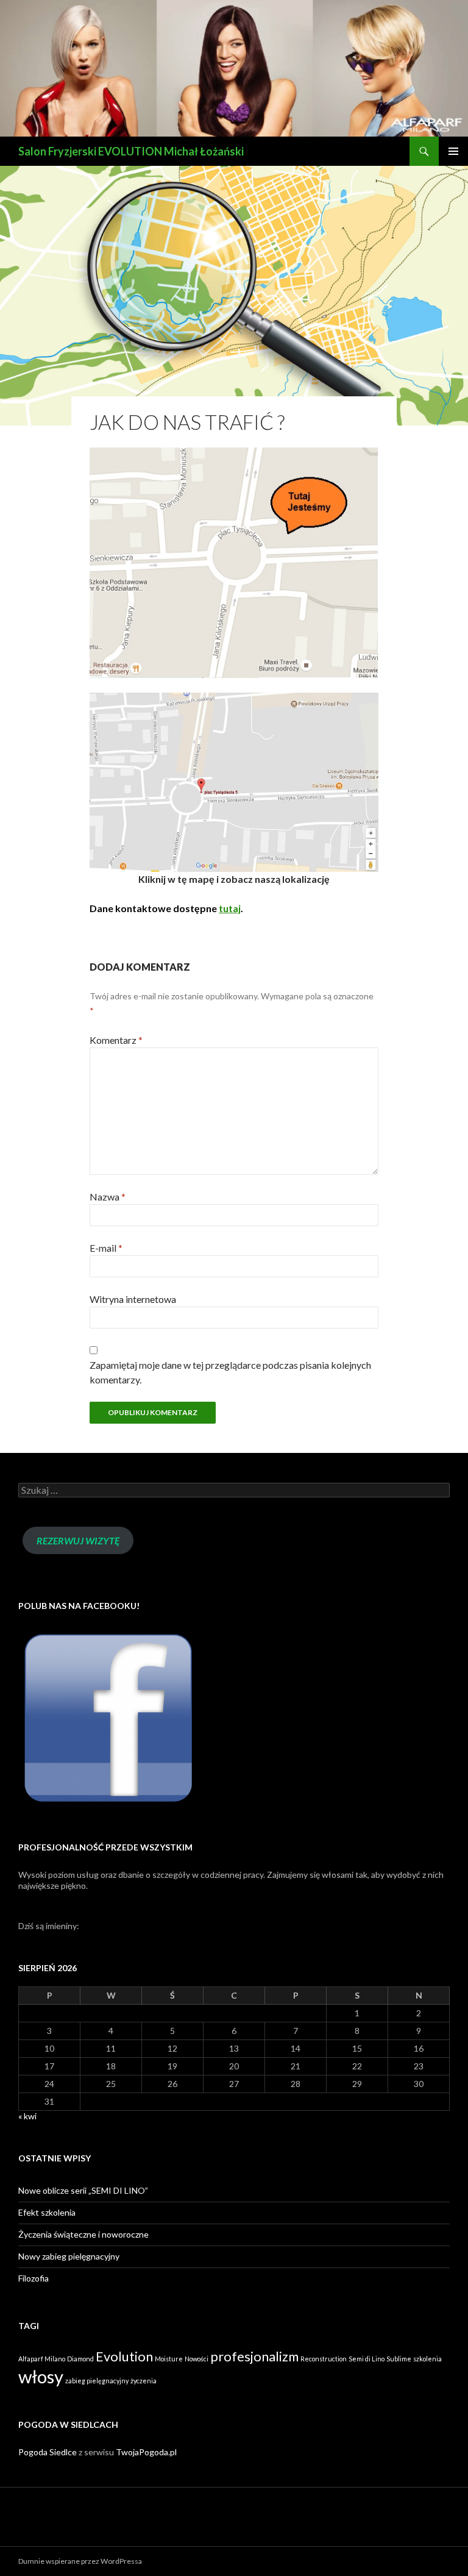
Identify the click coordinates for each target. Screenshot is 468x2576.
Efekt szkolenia (47, 2212)
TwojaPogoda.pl (146, 2452)
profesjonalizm (254, 2356)
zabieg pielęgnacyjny (97, 2381)
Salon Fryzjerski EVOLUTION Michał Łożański (131, 151)
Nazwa (108, 1197)
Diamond (80, 2359)
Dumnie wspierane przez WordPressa (80, 2561)
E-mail (106, 1248)
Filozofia (34, 2278)
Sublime (399, 2359)
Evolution (124, 2356)
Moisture (169, 2359)
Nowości (197, 2359)
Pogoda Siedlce (48, 2452)
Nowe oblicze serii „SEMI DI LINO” (83, 2190)
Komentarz (116, 1040)
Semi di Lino (367, 2359)
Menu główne (453, 151)
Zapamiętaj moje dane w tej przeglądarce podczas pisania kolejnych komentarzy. (230, 1372)
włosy (41, 2376)
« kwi (27, 2116)
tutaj (230, 908)
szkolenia (427, 2359)
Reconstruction (324, 2359)
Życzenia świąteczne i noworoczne (83, 2234)
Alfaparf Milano (42, 2359)
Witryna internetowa (133, 1299)
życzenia (144, 2381)
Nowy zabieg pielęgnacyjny (69, 2256)
